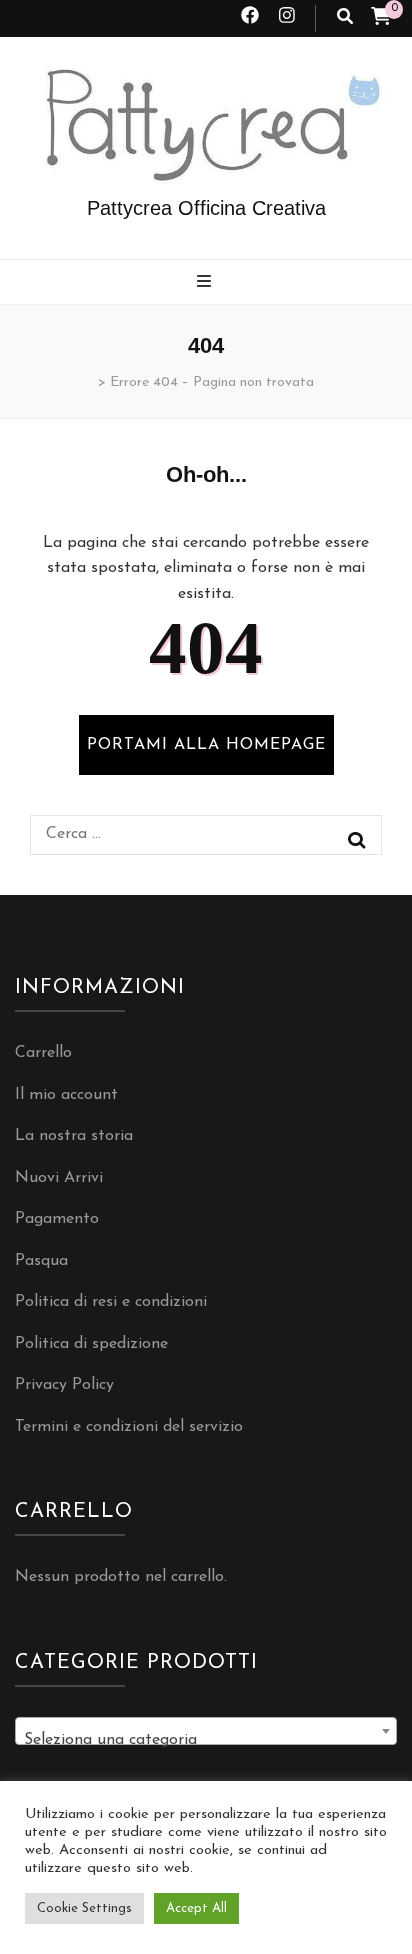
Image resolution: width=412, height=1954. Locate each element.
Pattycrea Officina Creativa (206, 208)
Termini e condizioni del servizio (129, 1427)
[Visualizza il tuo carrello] (381, 19)
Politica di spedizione (91, 1344)
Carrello (43, 1053)
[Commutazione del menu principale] (206, 283)
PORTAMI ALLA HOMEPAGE (206, 745)
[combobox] (206, 1731)
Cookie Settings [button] (84, 1908)
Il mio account (66, 1095)
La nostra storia (74, 1136)
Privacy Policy (64, 1385)
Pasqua (41, 1261)
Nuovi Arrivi (59, 1178)
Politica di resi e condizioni (111, 1302)
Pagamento (57, 1219)
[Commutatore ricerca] (345, 18)
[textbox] (206, 1740)
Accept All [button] (196, 1908)
